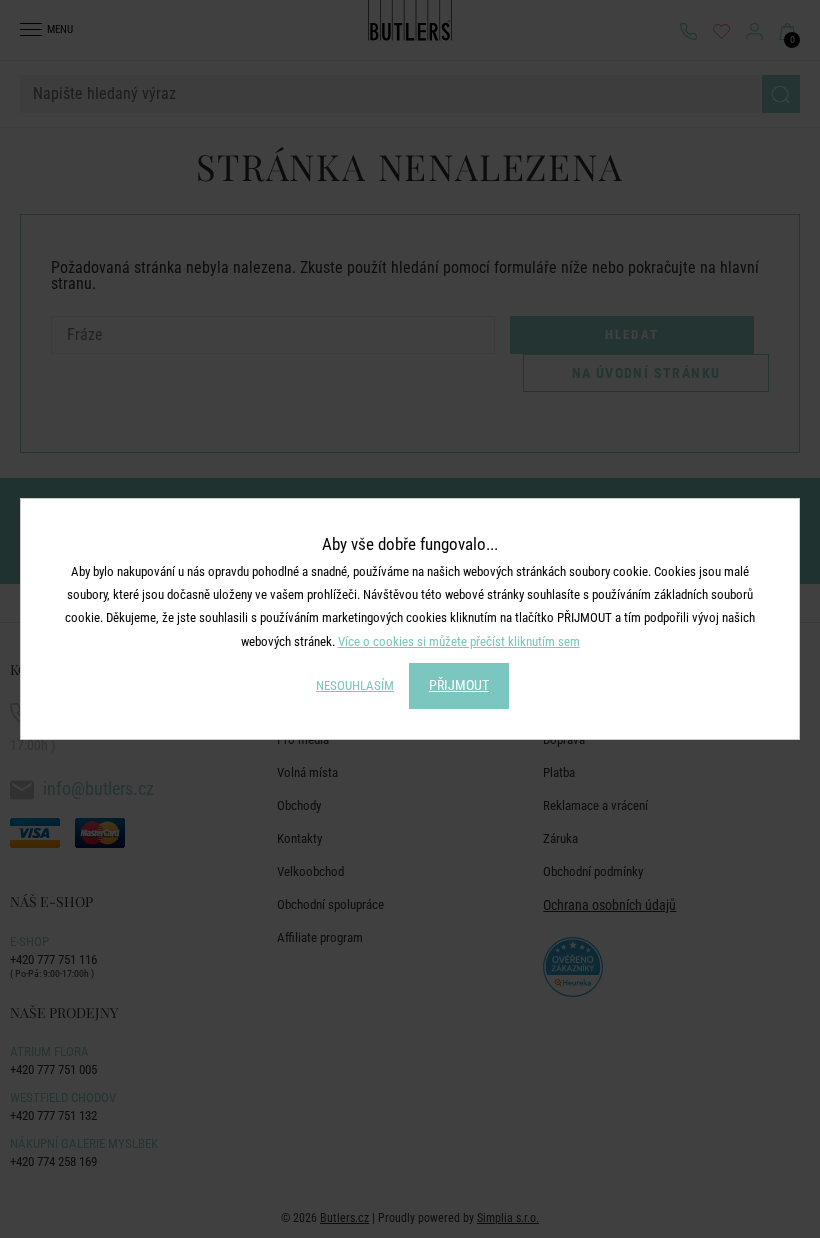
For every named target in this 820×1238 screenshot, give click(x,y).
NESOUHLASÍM (355, 685)
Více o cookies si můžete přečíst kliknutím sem (459, 641)
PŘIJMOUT (459, 685)
